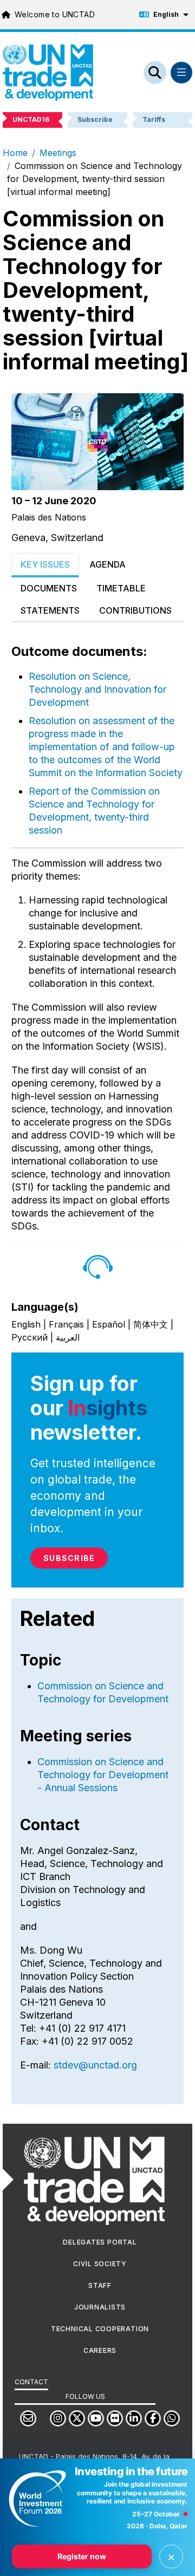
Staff (100, 2285)
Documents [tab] (49, 588)
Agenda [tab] (108, 564)
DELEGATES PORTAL (100, 2242)
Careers (100, 2350)
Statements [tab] (50, 610)
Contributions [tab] (135, 610)
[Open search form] (155, 73)
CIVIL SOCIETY (100, 2264)
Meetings (58, 153)
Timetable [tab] (121, 588)
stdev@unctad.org (95, 2065)
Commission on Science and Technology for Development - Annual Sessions (103, 1775)
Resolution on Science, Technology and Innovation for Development (97, 689)
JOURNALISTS (100, 2307)
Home (15, 153)
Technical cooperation (100, 2329)
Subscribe (69, 1558)
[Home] (48, 73)
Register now (82, 2556)
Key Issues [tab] (45, 564)
